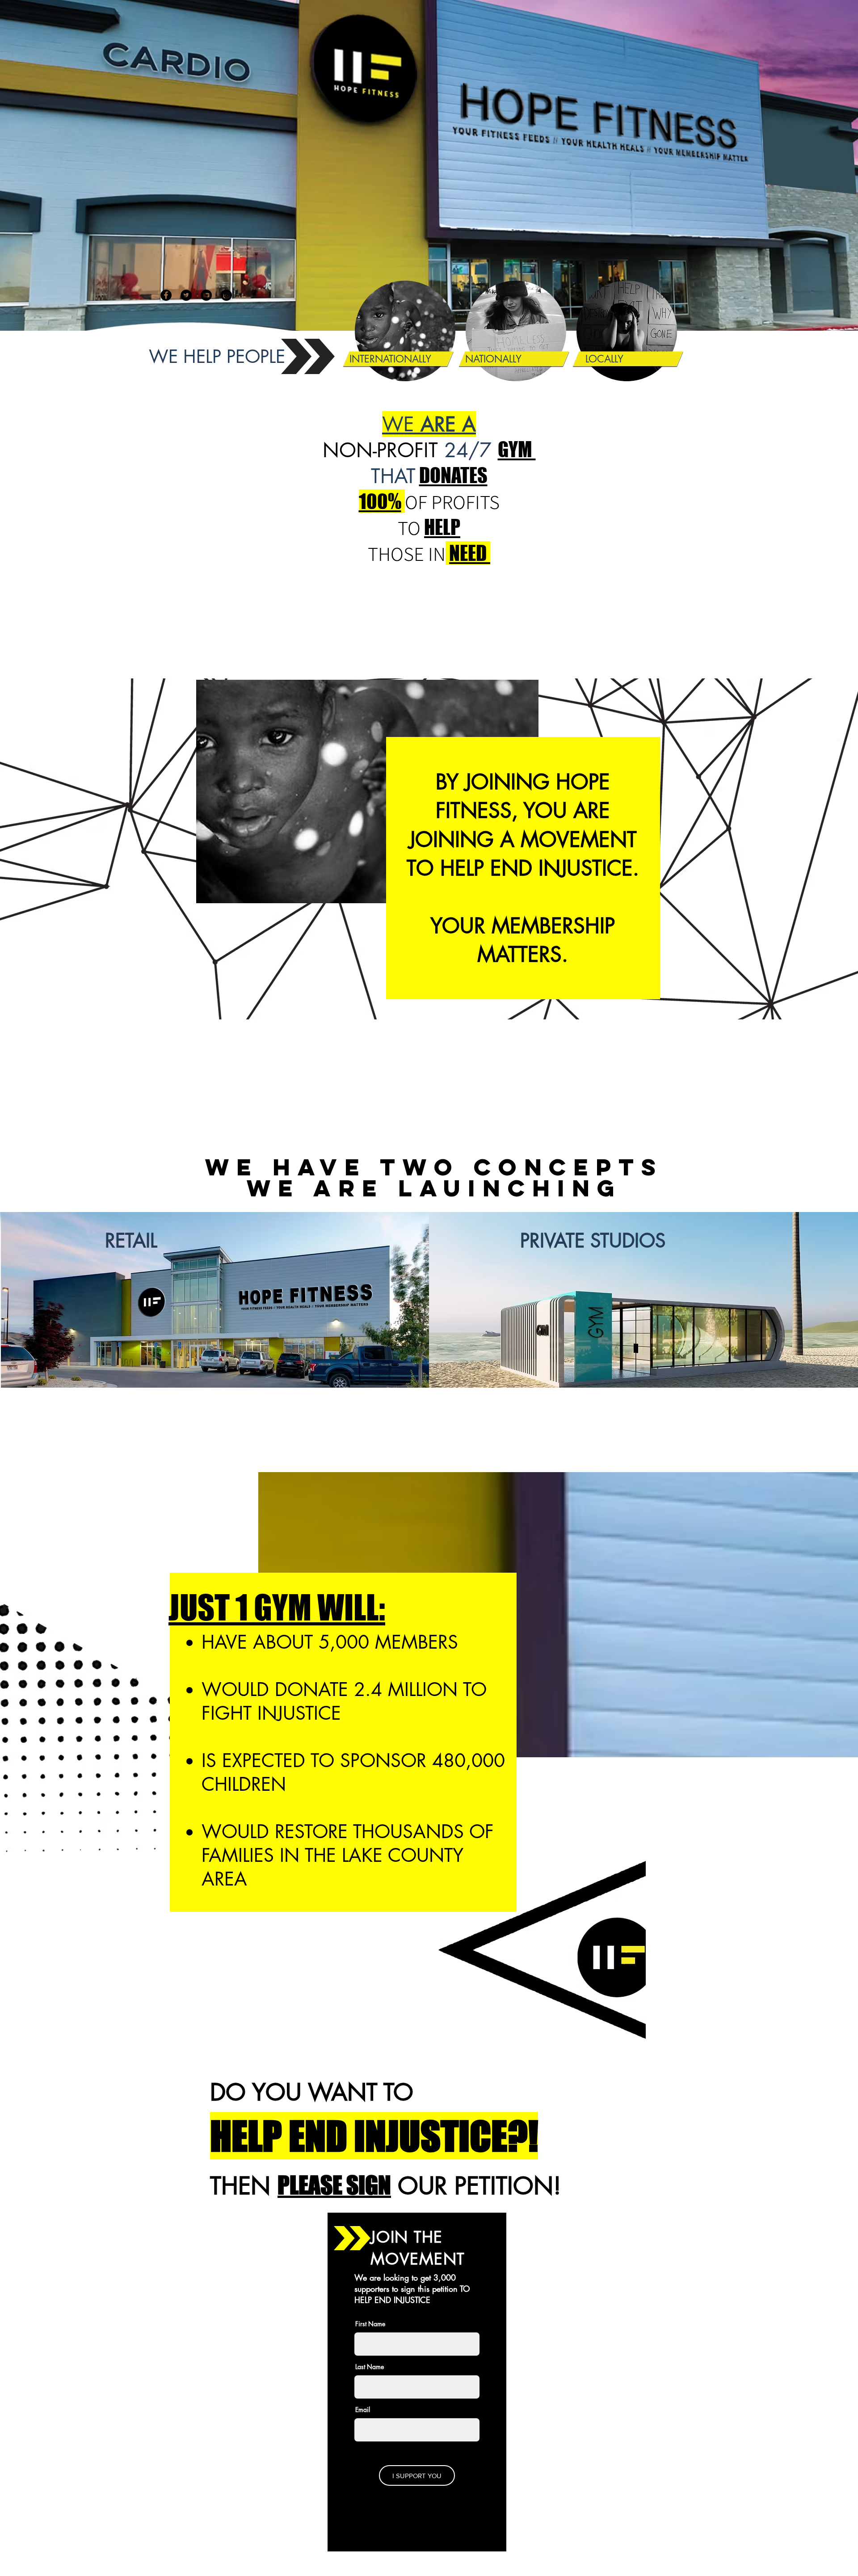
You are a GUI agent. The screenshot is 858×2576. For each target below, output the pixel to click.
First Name (370, 2324)
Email (363, 2410)
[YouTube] (206, 295)
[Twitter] (186, 295)
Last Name (370, 2367)
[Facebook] (166, 295)
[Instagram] (226, 295)
